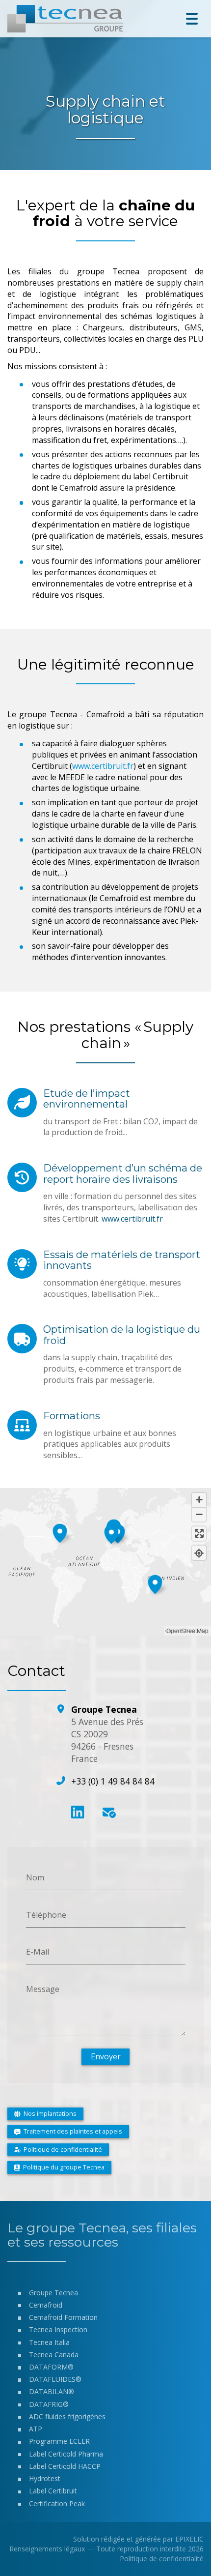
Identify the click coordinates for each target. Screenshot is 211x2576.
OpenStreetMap (187, 1630)
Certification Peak (57, 2503)
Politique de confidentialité (162, 2559)
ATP (36, 2429)
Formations (72, 1416)
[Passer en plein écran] (199, 1534)
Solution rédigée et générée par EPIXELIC (138, 2539)
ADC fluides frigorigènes (67, 2416)
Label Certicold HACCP (65, 2466)
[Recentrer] (199, 1553)
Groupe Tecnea (53, 2293)
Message (43, 1989)
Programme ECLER (59, 2441)
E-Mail (38, 1952)
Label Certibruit (53, 2491)
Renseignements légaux (47, 2549)
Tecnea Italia (49, 2342)
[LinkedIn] (78, 1812)
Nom (35, 1877)
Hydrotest (45, 2478)
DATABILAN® (52, 2391)
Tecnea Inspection (58, 2329)
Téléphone (46, 1914)
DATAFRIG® (49, 2404)
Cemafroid (46, 2305)
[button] (111, 1533)
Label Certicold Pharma (66, 2454)
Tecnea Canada (54, 2355)
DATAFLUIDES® (55, 2379)
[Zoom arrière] (199, 1514)
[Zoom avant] (199, 1500)
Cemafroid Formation (63, 2317)
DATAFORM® (51, 2367)
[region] (105, 1562)
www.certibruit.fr (103, 766)
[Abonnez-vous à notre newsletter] (108, 1812)
